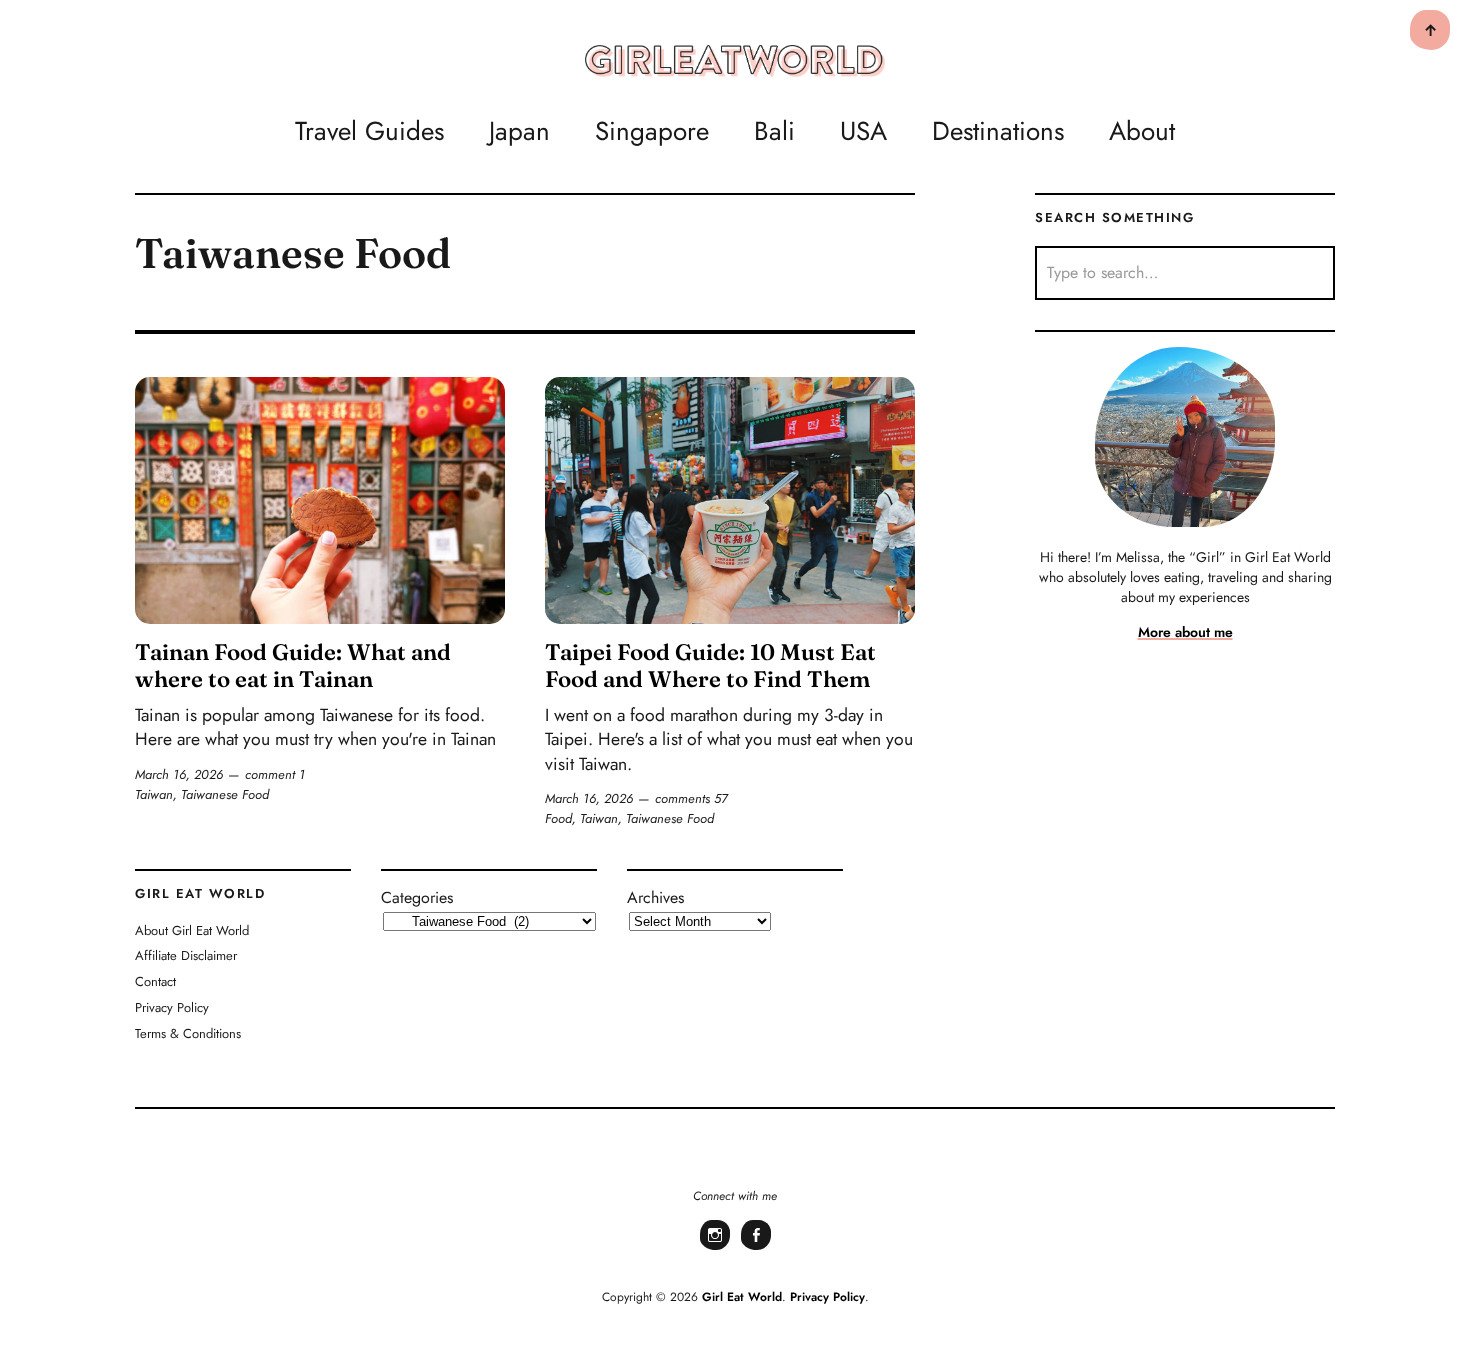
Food (558, 818)
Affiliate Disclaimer (186, 955)
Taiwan (154, 794)
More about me (1185, 632)
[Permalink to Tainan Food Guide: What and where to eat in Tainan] (320, 500)
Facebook (756, 1248)
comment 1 (275, 774)
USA (863, 131)
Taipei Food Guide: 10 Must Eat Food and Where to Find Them (710, 665)
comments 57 (691, 798)
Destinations (998, 131)
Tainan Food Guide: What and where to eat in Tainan (293, 665)
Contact (155, 981)
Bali (774, 131)
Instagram (715, 1248)
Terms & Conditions (188, 1033)
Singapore (652, 131)
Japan (519, 131)
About (1142, 131)
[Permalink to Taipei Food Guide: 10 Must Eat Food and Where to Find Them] (730, 500)
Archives (655, 897)
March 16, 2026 (179, 774)
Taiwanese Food (225, 794)
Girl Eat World (742, 1297)
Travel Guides (369, 131)
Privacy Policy (172, 1007)
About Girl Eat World (192, 930)
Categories (417, 897)
